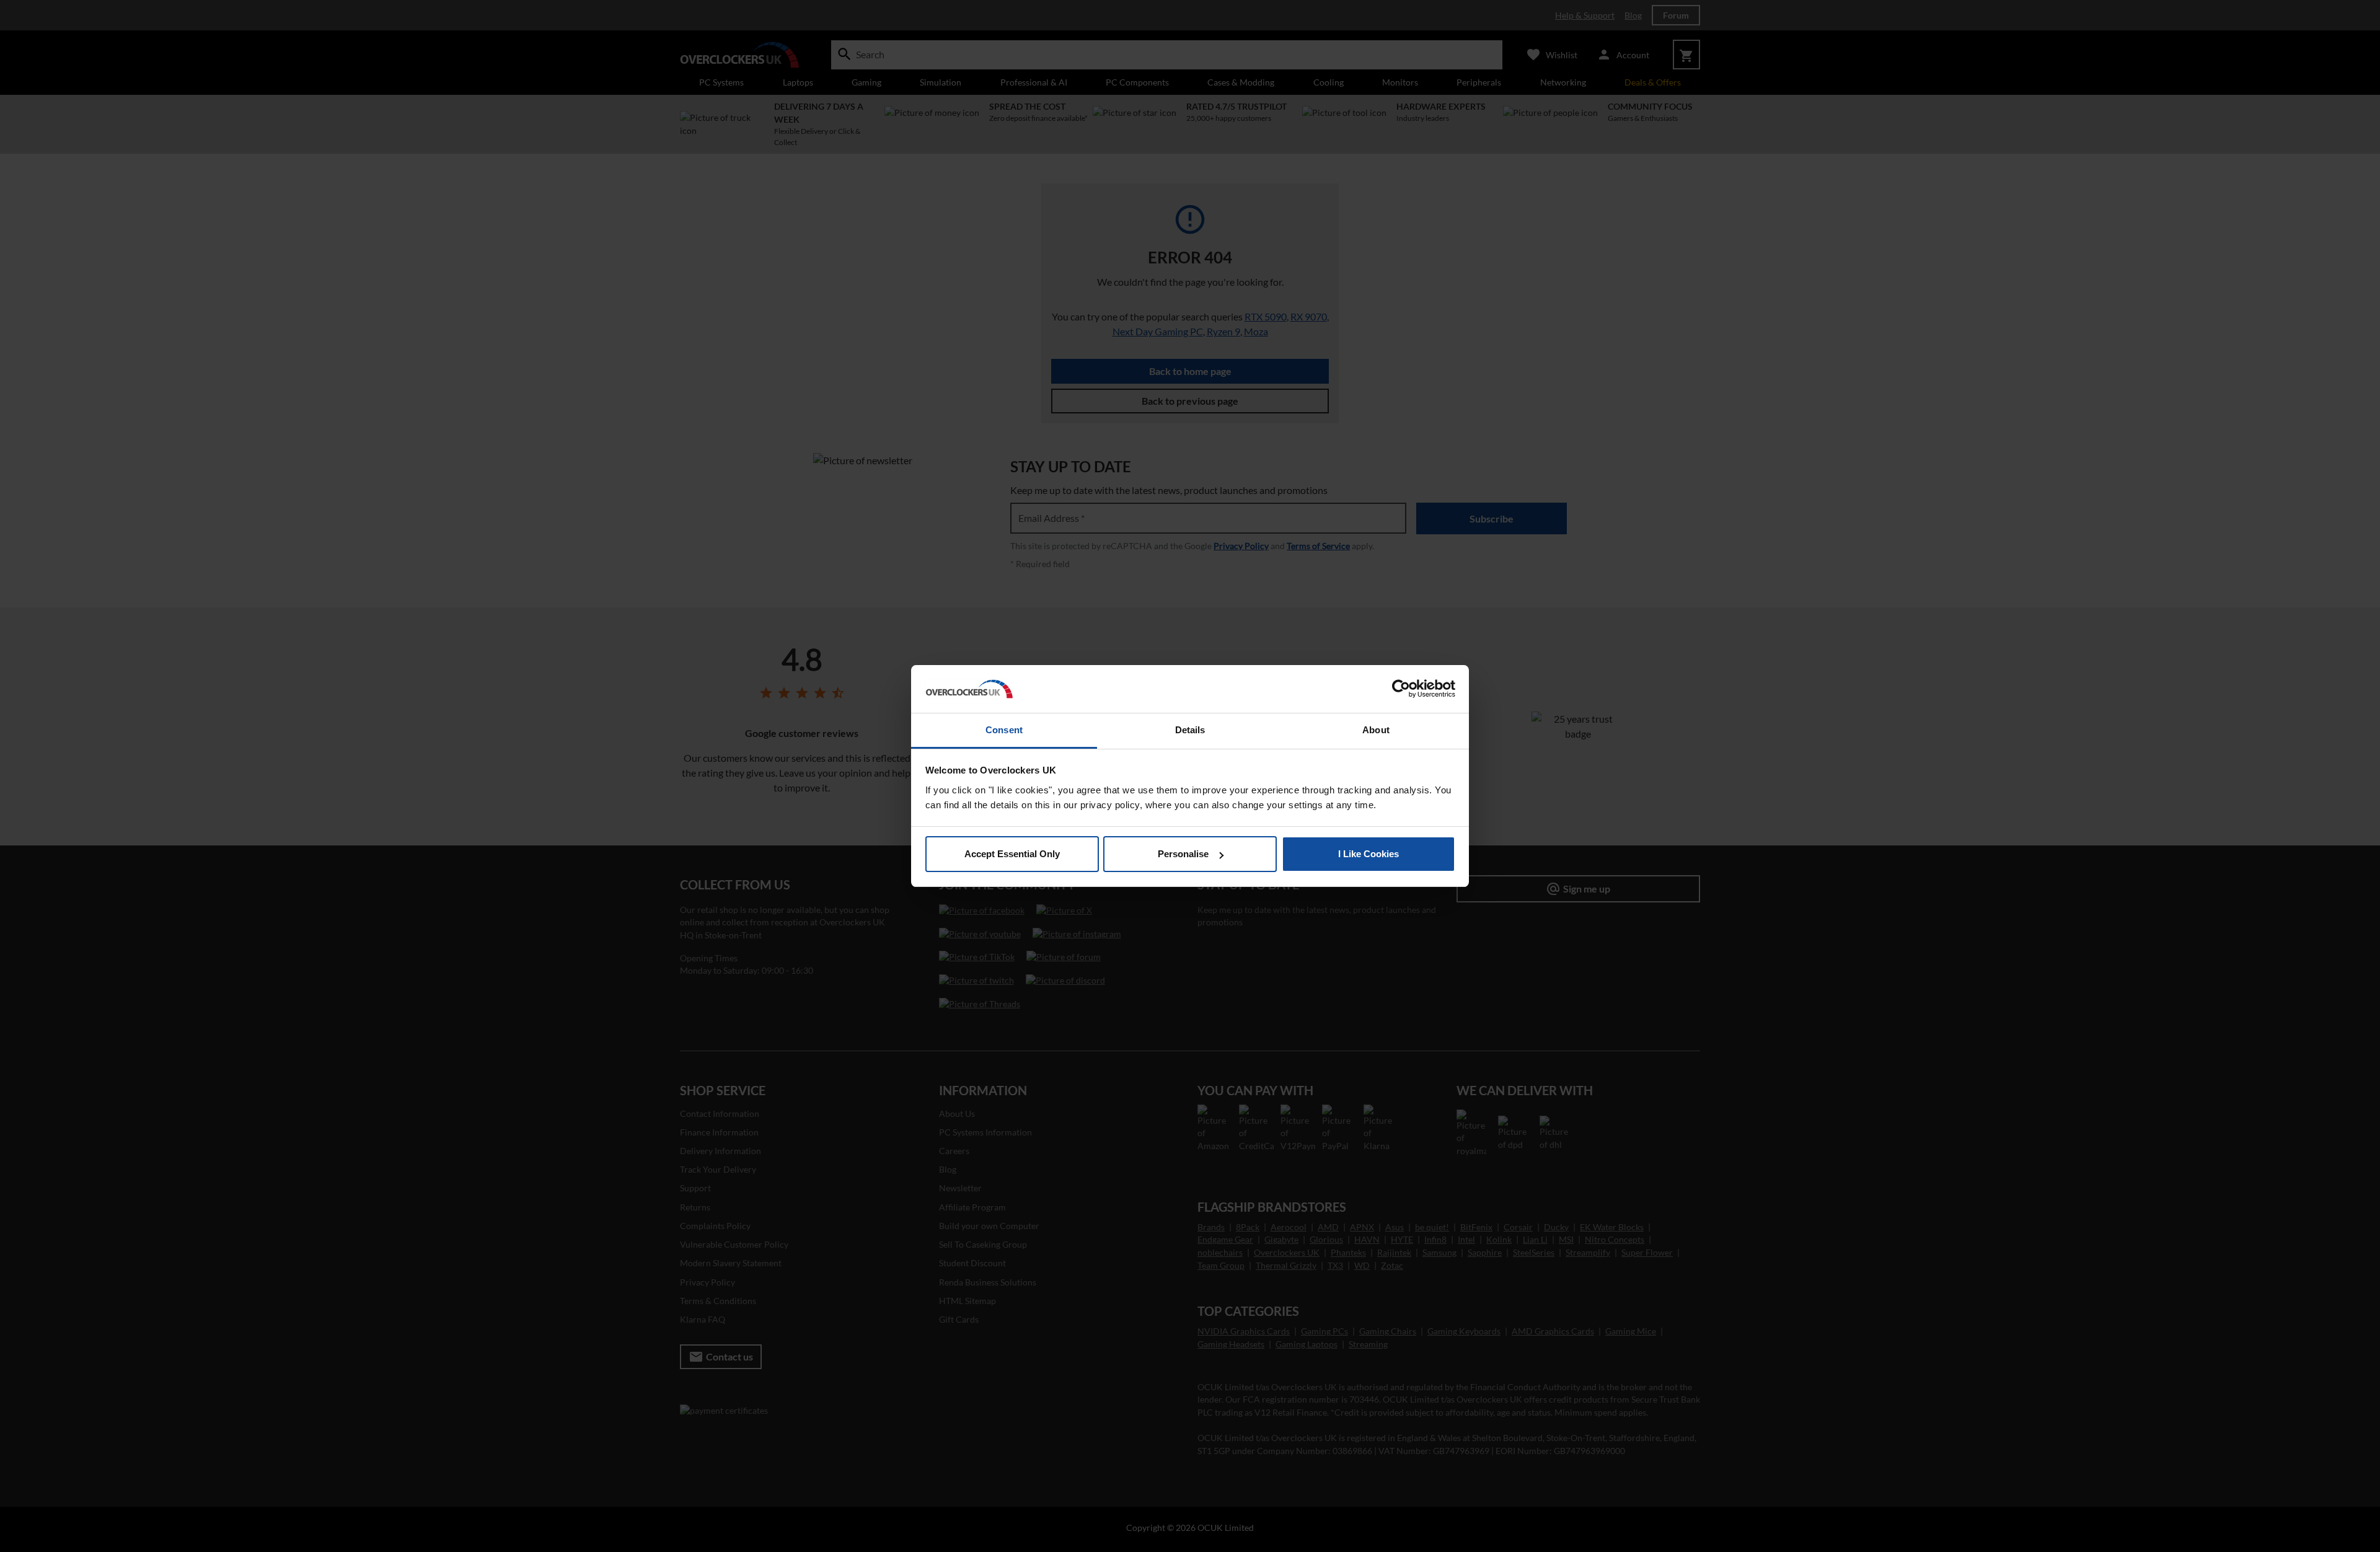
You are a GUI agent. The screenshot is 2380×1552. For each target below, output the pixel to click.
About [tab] (1376, 730)
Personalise (1183, 854)
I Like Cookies (1368, 854)
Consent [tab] (1004, 730)
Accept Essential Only (1012, 854)
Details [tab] (1190, 730)
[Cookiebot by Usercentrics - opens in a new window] (1401, 689)
